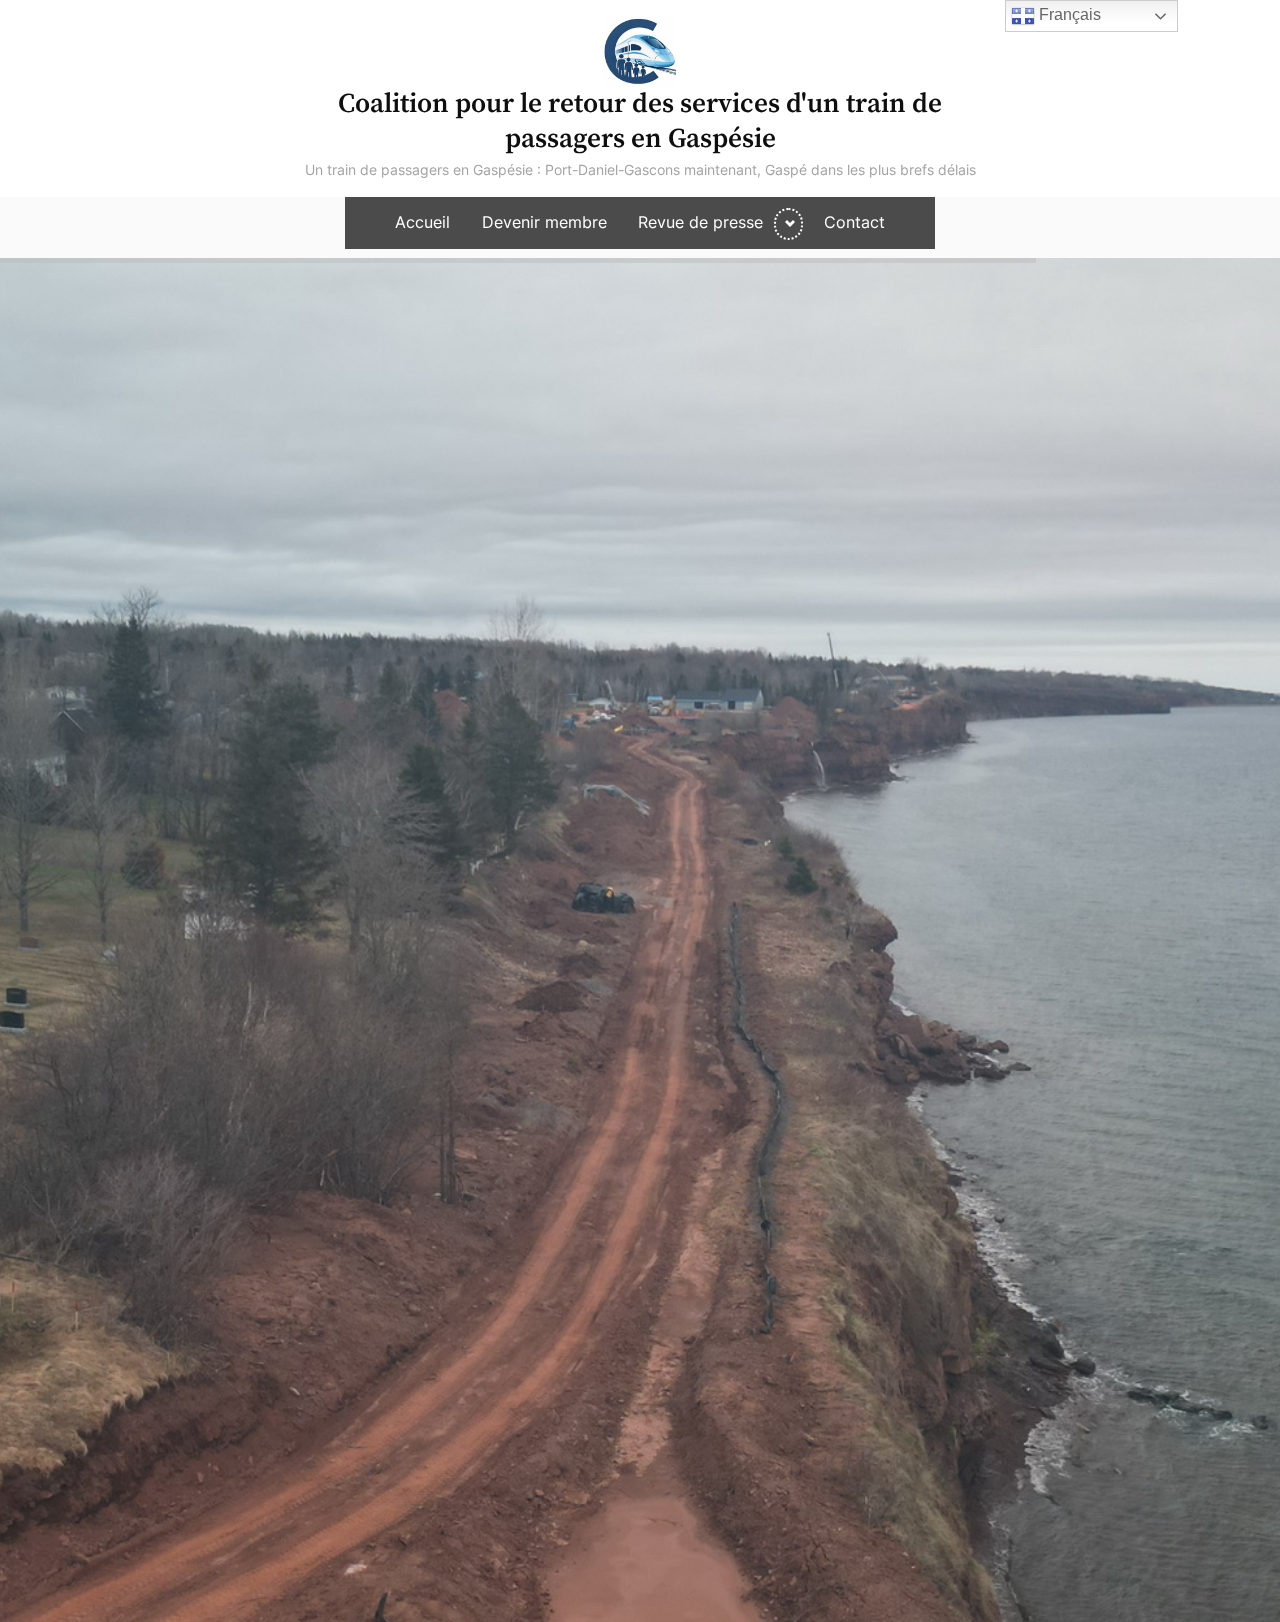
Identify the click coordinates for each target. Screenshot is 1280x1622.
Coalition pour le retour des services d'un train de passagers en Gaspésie (640, 121)
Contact (854, 222)
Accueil (422, 222)
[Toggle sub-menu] (788, 224)
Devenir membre (544, 222)
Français (1068, 14)
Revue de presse (700, 222)
